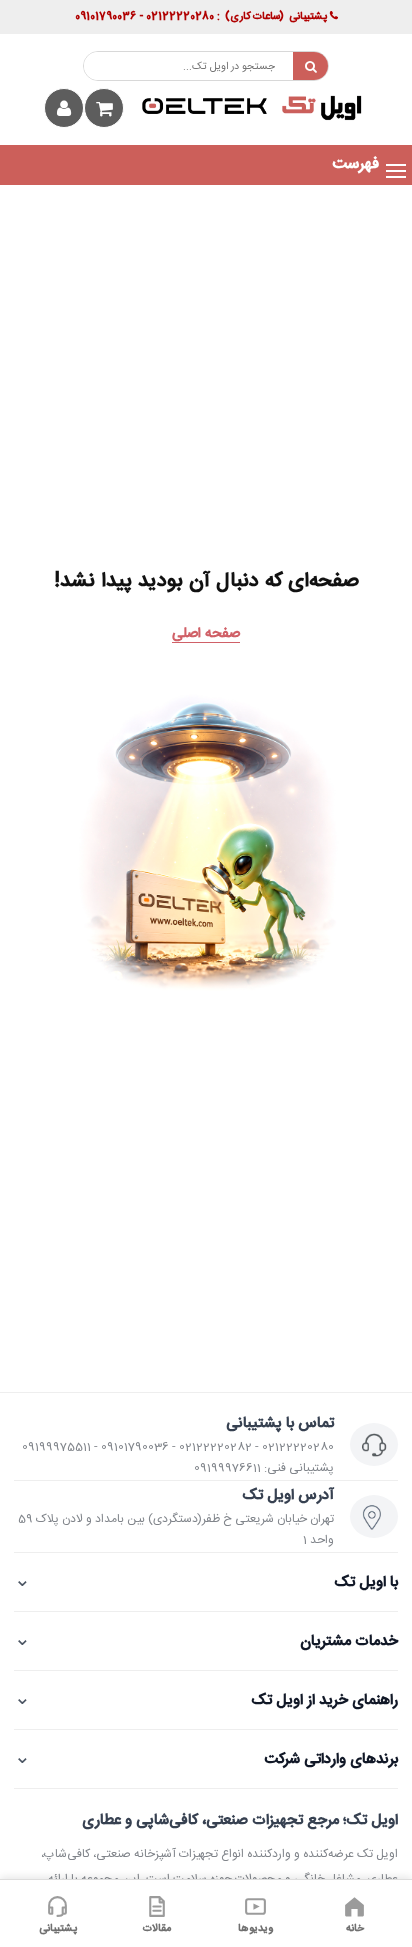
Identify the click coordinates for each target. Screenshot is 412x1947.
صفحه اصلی (206, 634)
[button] (355, 165)
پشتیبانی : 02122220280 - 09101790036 (201, 16)
